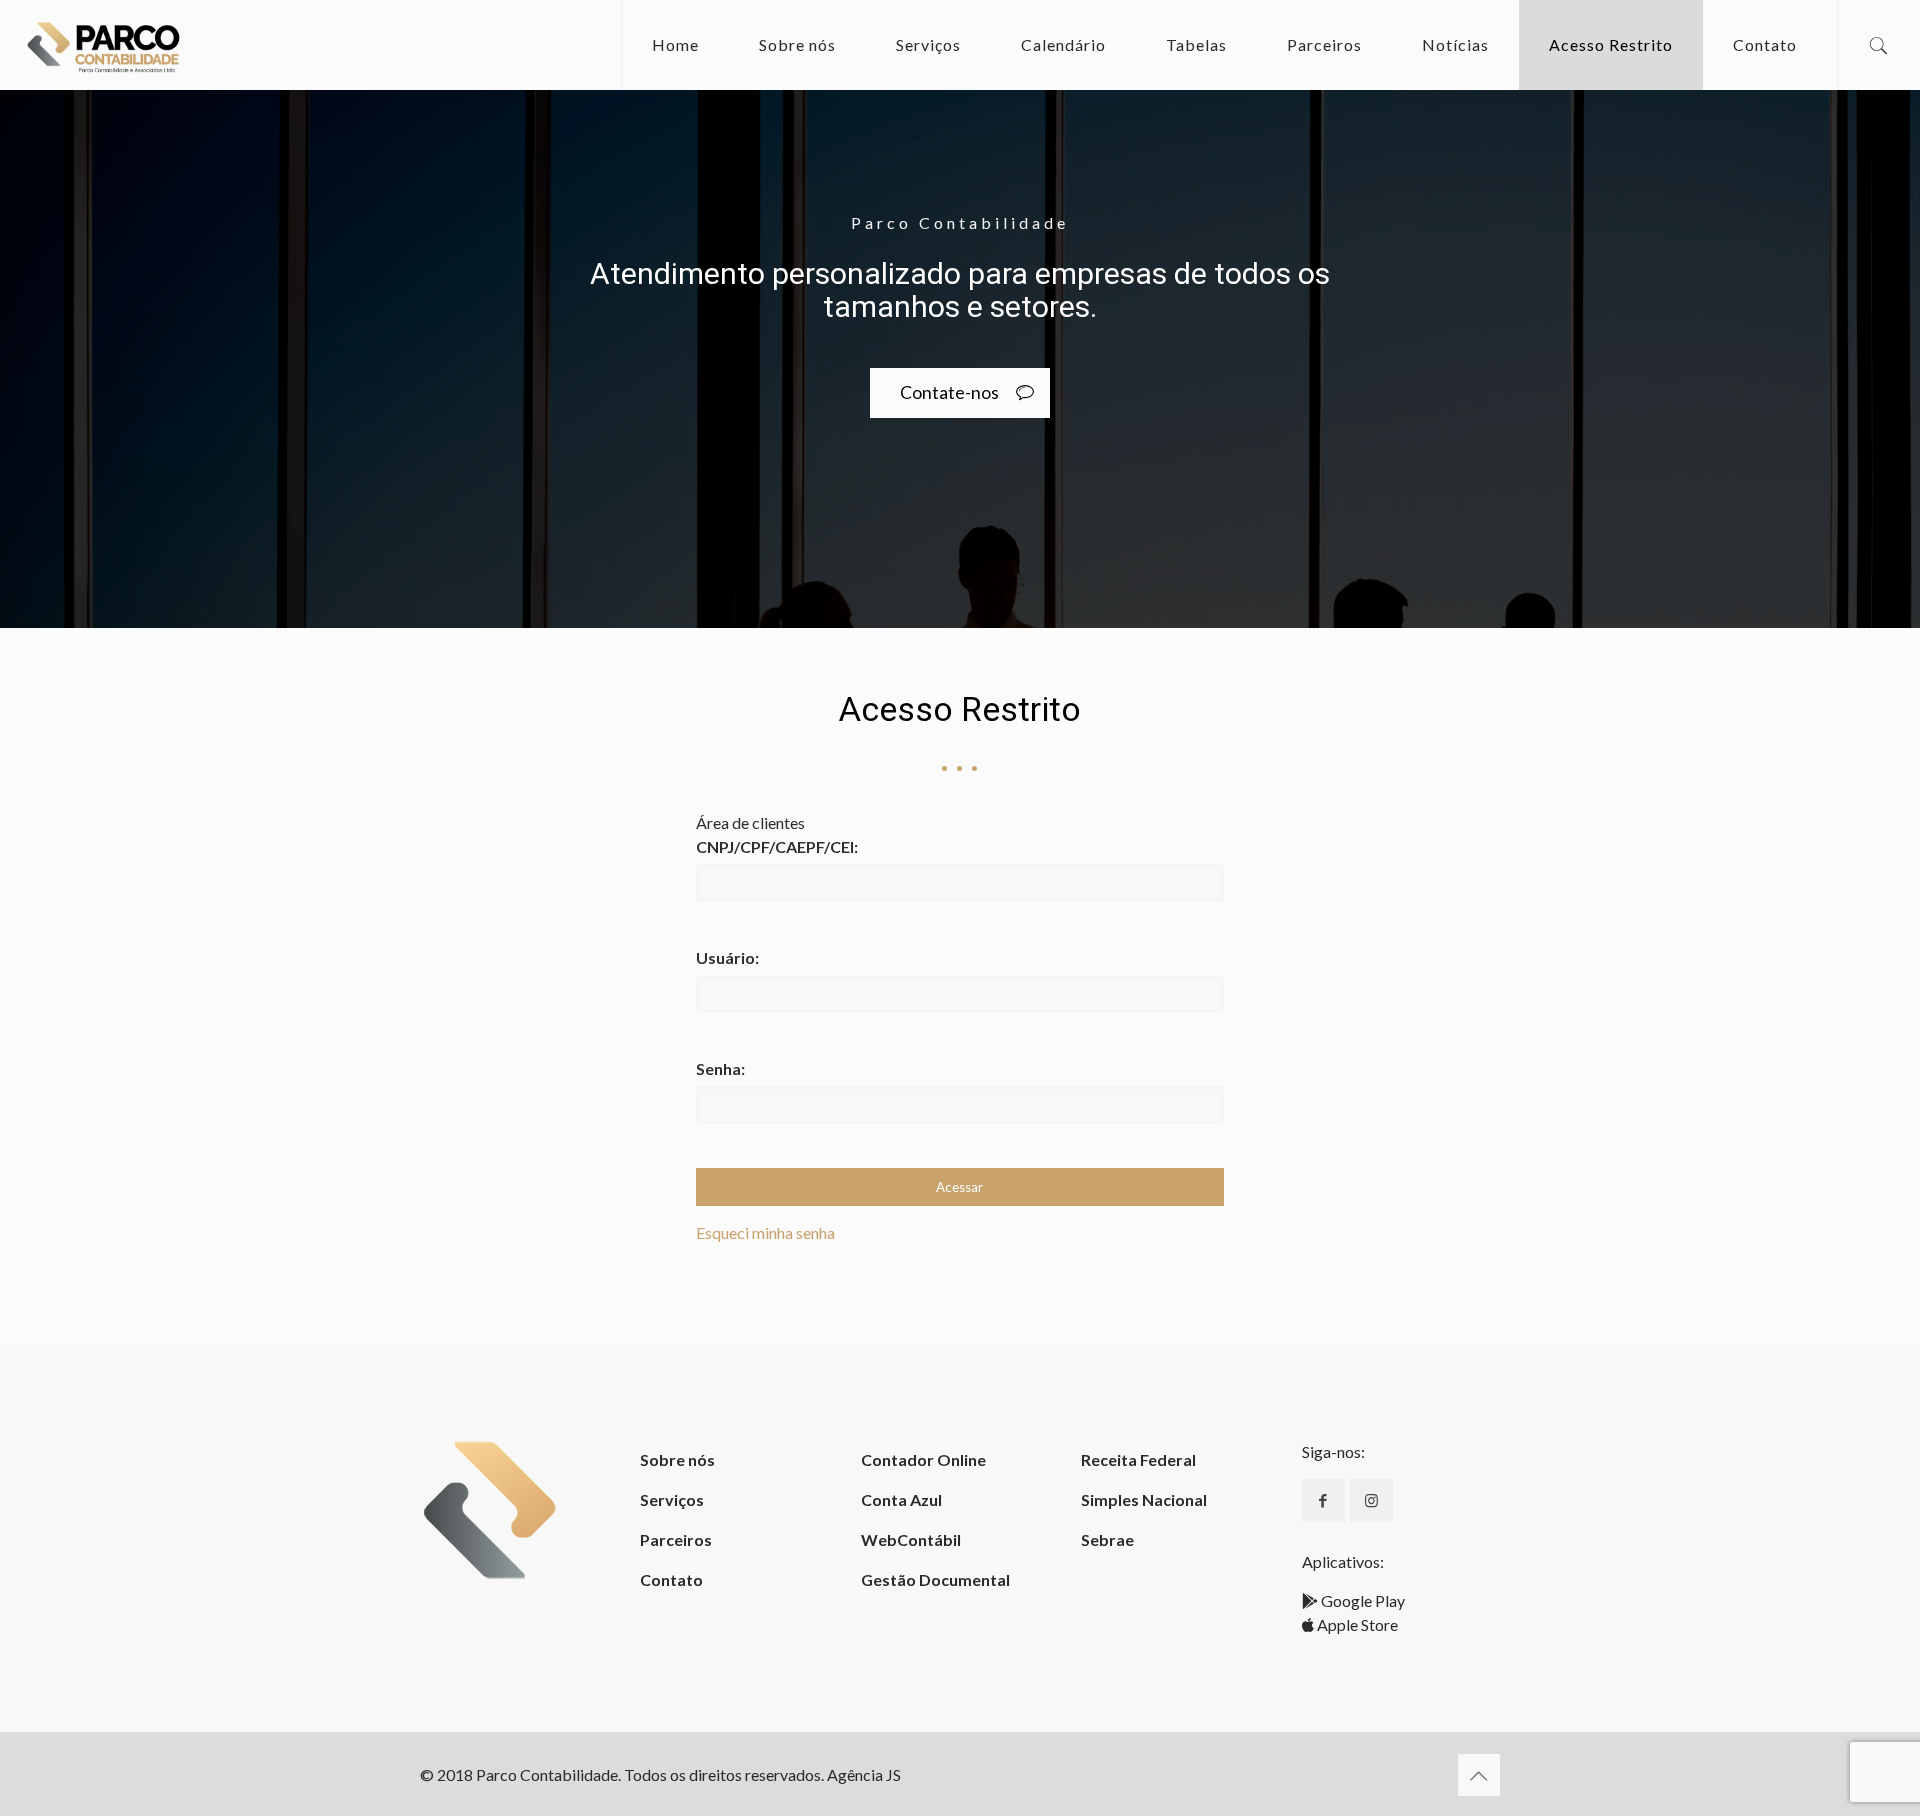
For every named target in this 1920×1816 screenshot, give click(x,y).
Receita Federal (1138, 1459)
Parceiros (676, 1539)
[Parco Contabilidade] (103, 45)
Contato (671, 1579)
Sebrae (1107, 1539)
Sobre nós (677, 1459)
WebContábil (911, 1539)
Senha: (720, 1068)
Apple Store (1356, 1624)
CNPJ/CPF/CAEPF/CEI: (777, 846)
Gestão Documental (935, 1579)
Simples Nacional (1144, 1499)
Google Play (1361, 1600)
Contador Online (923, 1459)
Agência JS (864, 1774)
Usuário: (727, 957)
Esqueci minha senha (765, 1232)
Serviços (672, 1499)
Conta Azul (901, 1499)
